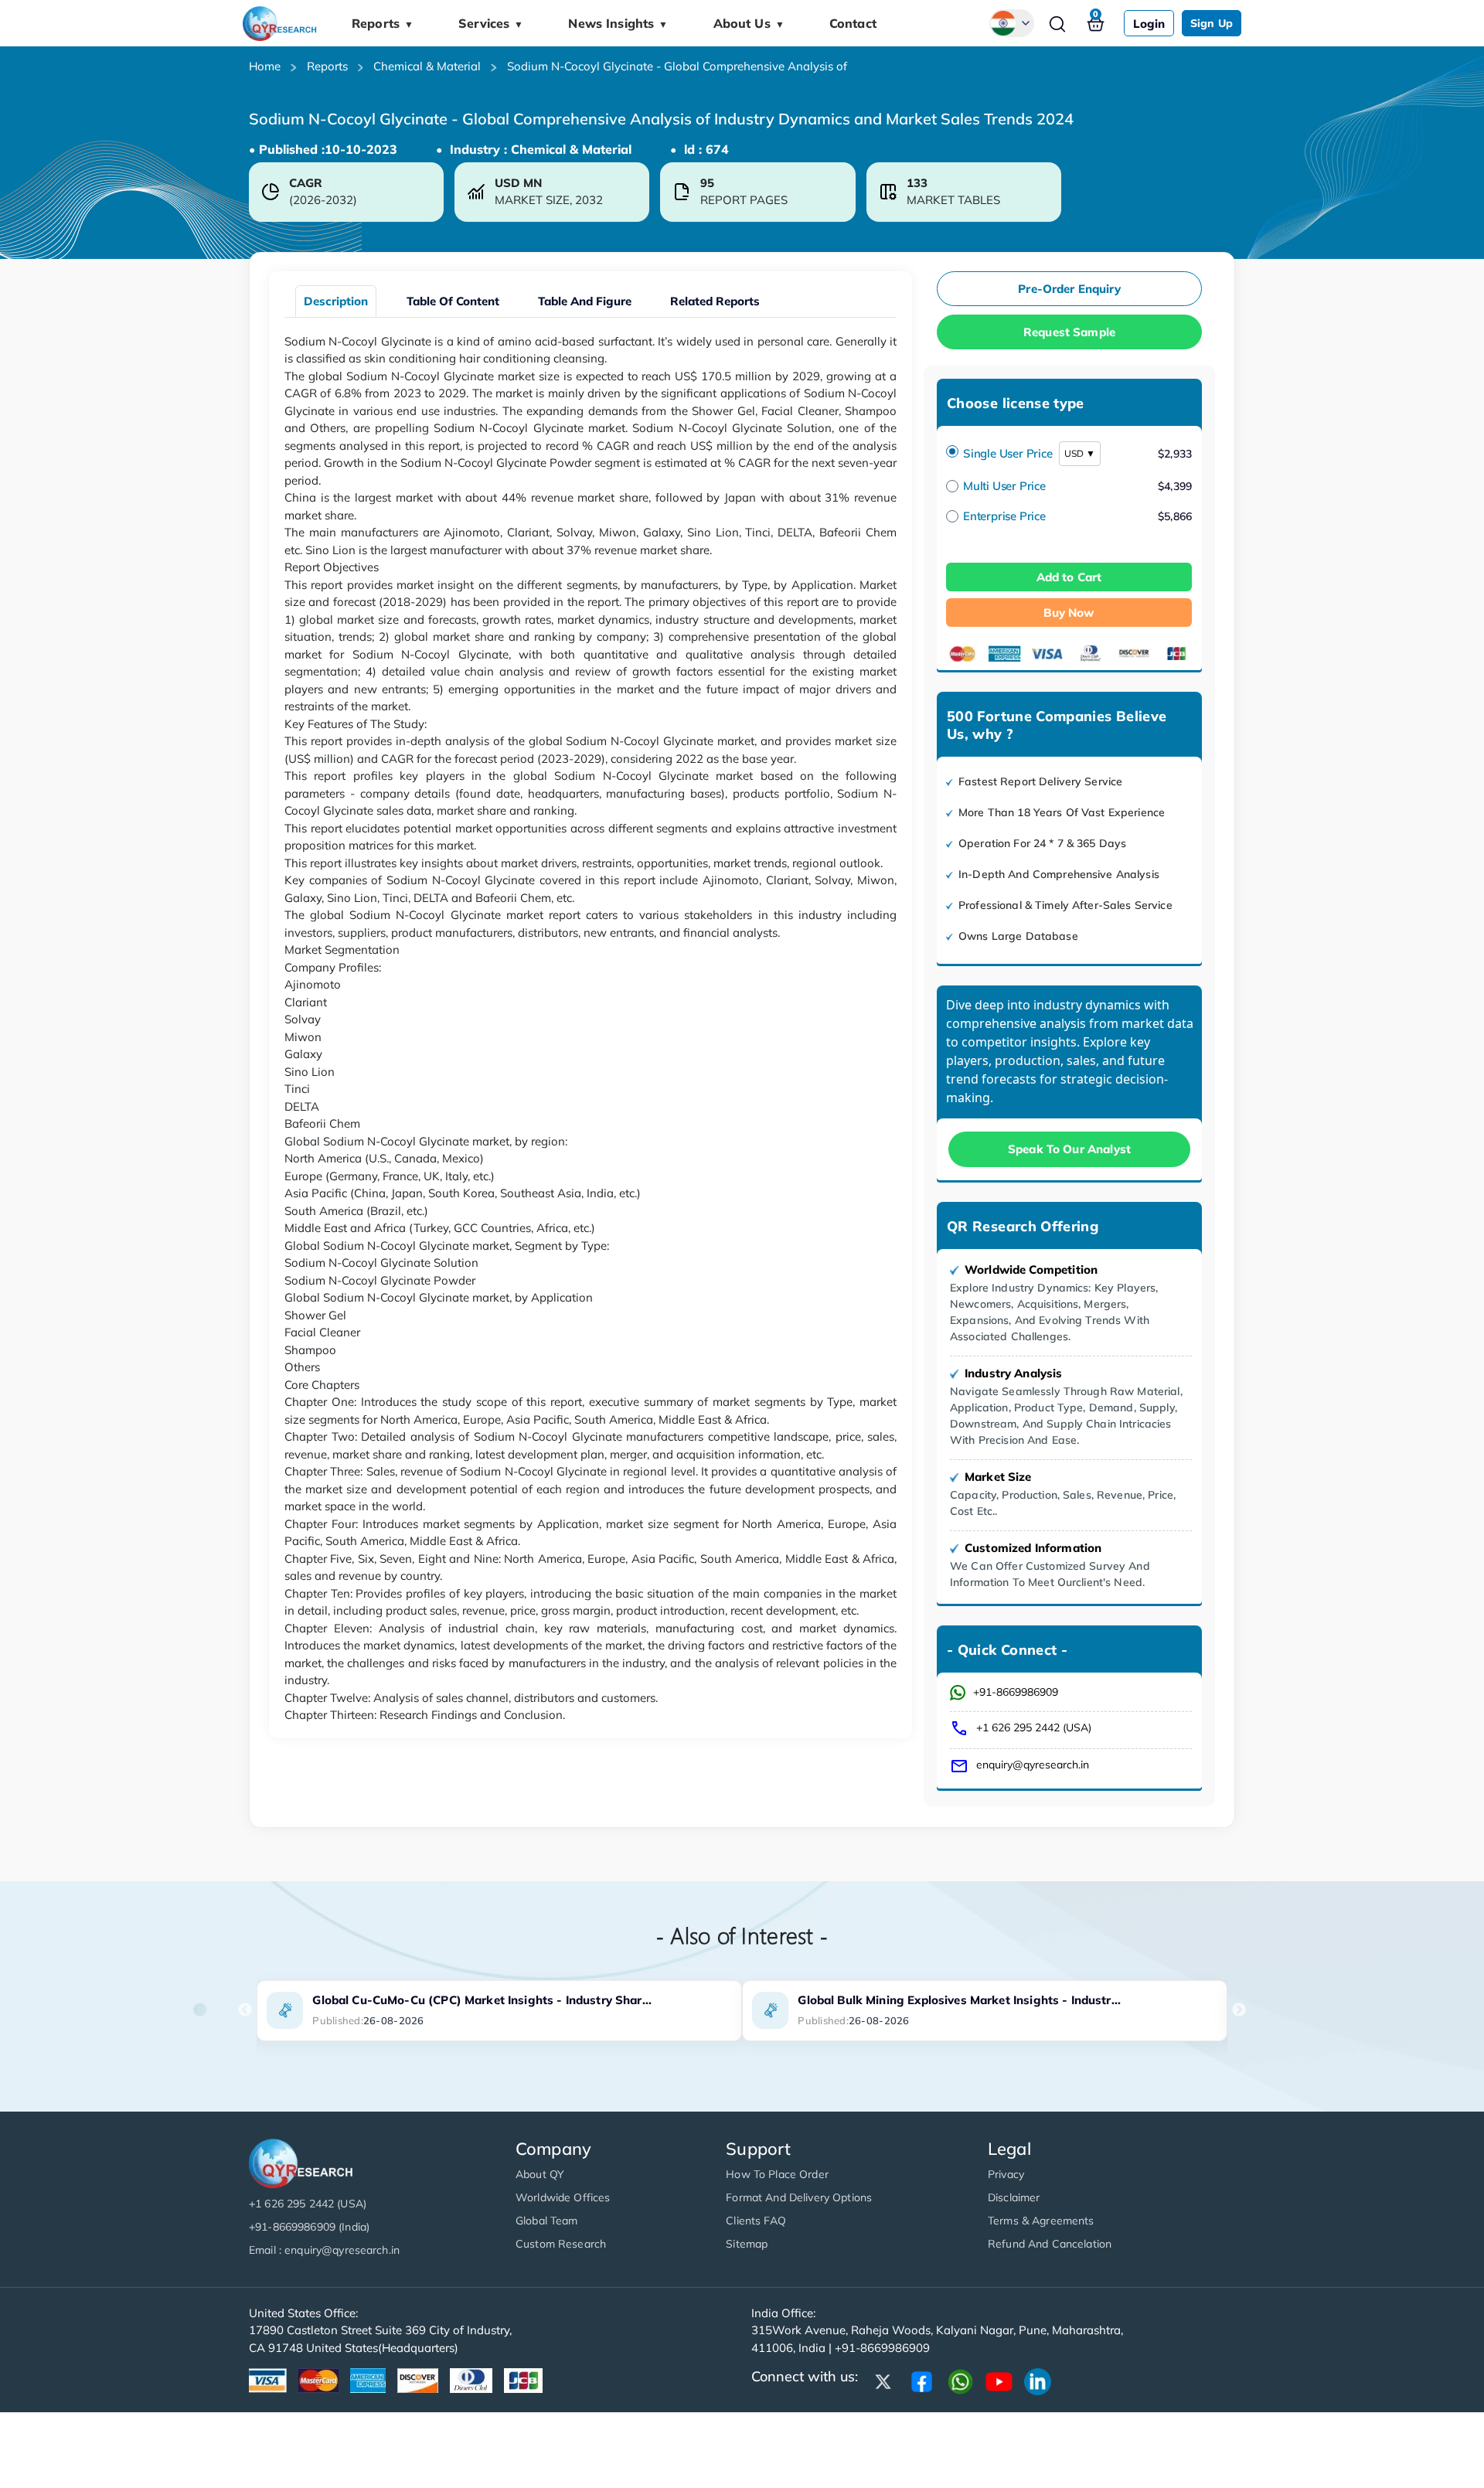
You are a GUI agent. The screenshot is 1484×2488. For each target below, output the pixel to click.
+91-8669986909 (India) (309, 2227)
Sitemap (747, 2244)
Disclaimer (1014, 2197)
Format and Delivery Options (799, 2197)
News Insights (618, 23)
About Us (749, 23)
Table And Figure (585, 301)
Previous (245, 2010)
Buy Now (1069, 613)
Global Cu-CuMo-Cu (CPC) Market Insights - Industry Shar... (482, 2000)
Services (491, 23)
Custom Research (561, 2244)
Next (1239, 2010)
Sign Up (1212, 23)
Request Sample (1069, 332)
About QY (540, 2174)
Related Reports (715, 301)
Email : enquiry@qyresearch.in (324, 2250)
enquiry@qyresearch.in (1033, 1765)
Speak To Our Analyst (1069, 1149)
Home (265, 66)
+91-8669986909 (1016, 1692)
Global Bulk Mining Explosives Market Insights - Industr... (959, 2000)
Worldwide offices (563, 2197)
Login (1149, 24)
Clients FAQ (756, 2221)
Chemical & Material (427, 66)
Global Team (547, 2221)
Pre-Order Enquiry (1069, 289)
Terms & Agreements (1041, 2221)
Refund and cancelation (1050, 2244)
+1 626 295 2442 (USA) (1034, 1727)
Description (336, 301)
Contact (853, 23)
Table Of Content (453, 301)
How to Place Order (777, 2174)
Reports (383, 23)
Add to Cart (1069, 577)
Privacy (1006, 2174)
